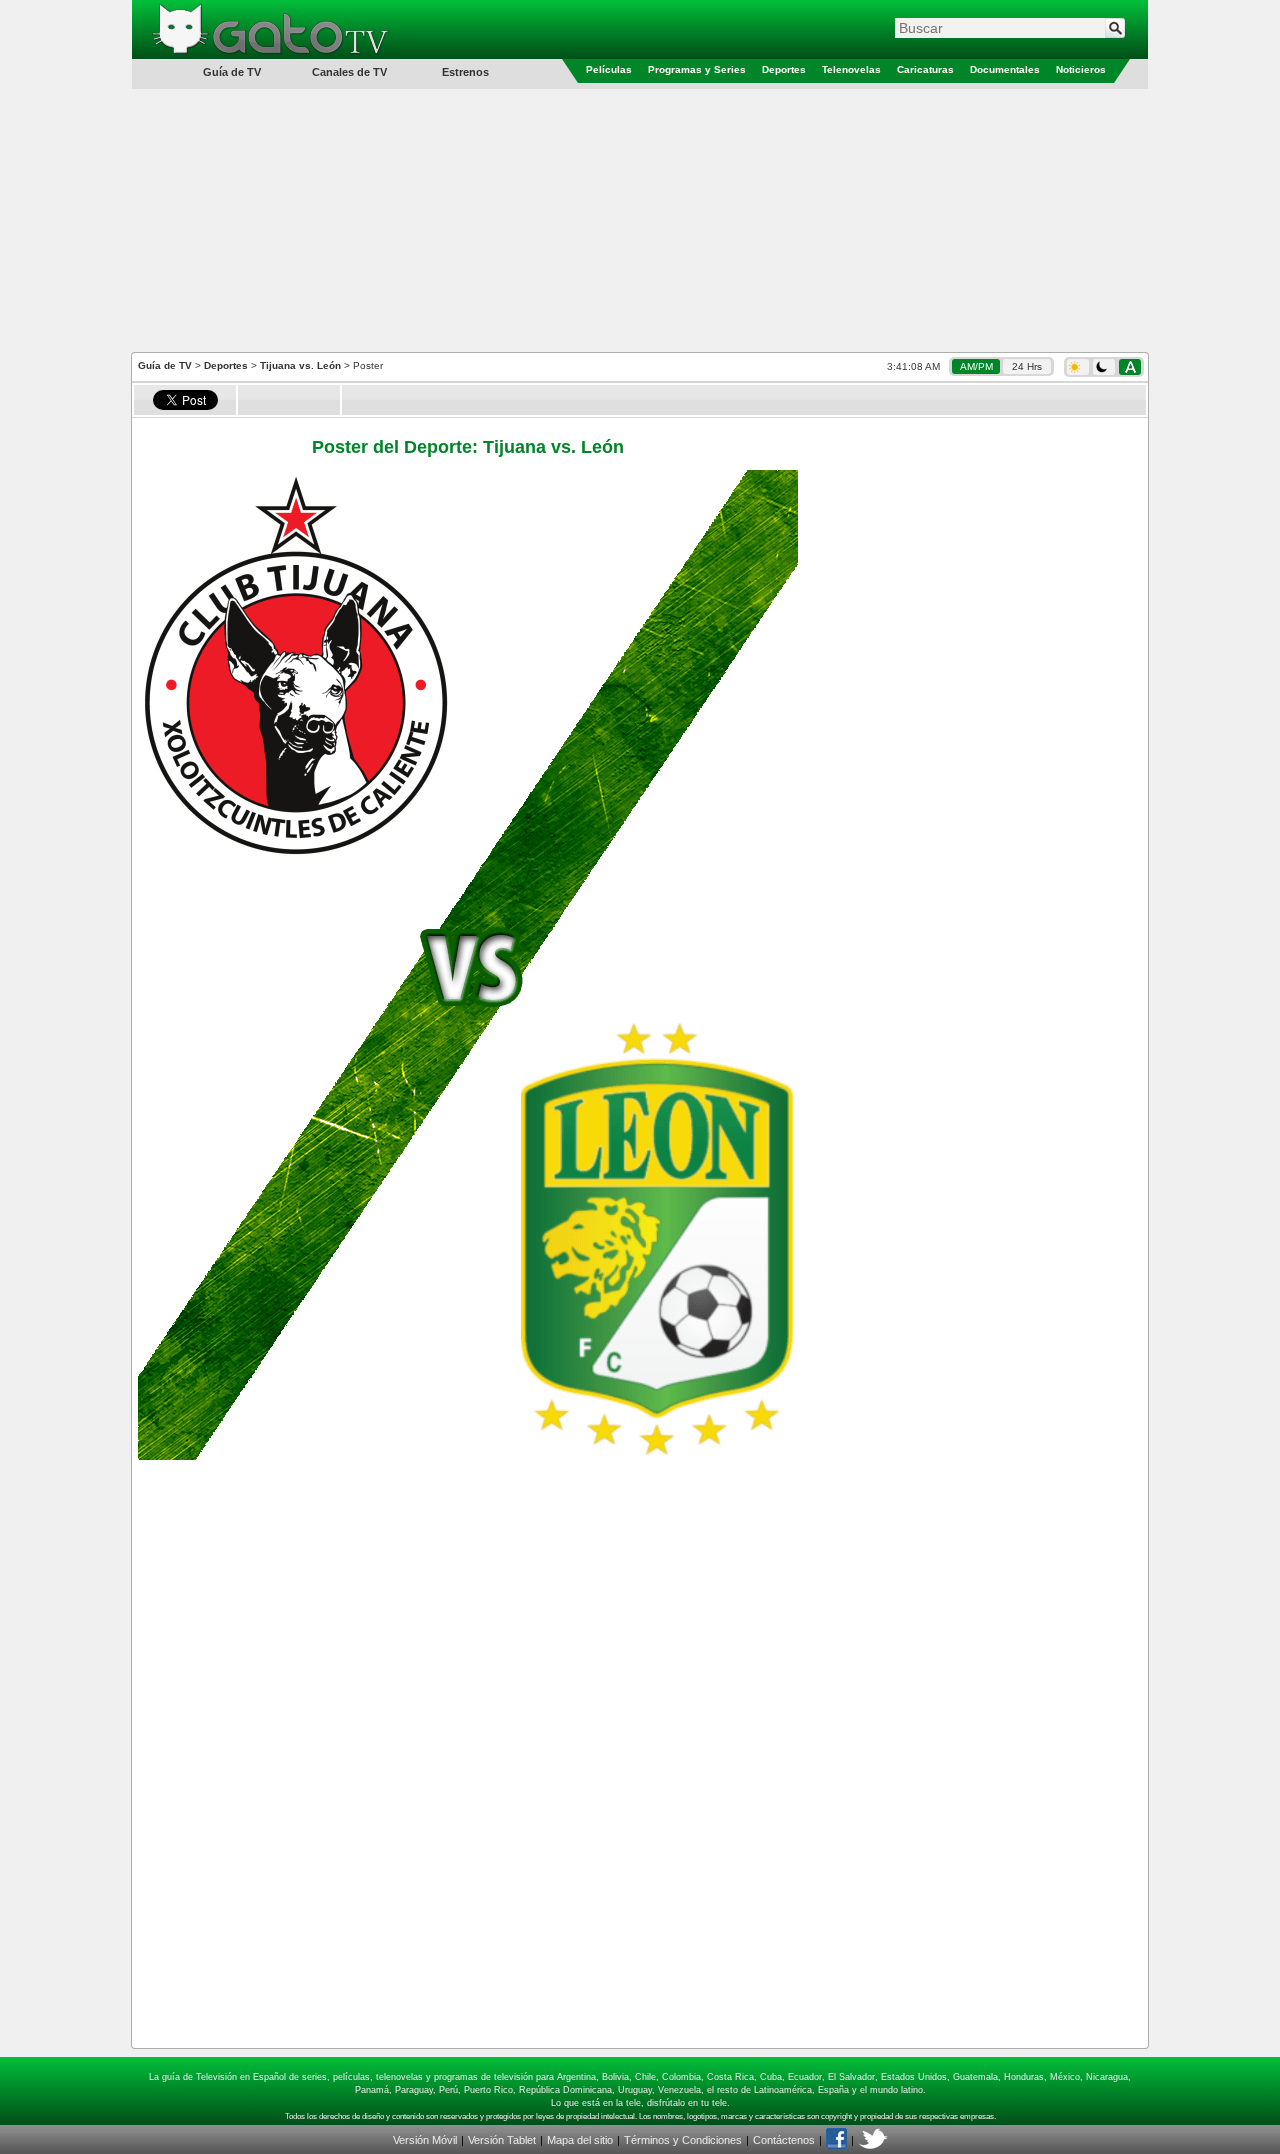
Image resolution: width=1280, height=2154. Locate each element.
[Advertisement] (640, 219)
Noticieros (1081, 69)
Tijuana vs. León (300, 365)
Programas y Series (697, 69)
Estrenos (465, 72)
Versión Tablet (502, 2140)
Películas (609, 69)
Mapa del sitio (580, 2140)
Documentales (1005, 69)
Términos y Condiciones (683, 2140)
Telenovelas (851, 69)
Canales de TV (349, 72)
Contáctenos (784, 2140)
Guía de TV (165, 365)
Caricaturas (925, 69)
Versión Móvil (425, 2140)
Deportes (784, 69)
